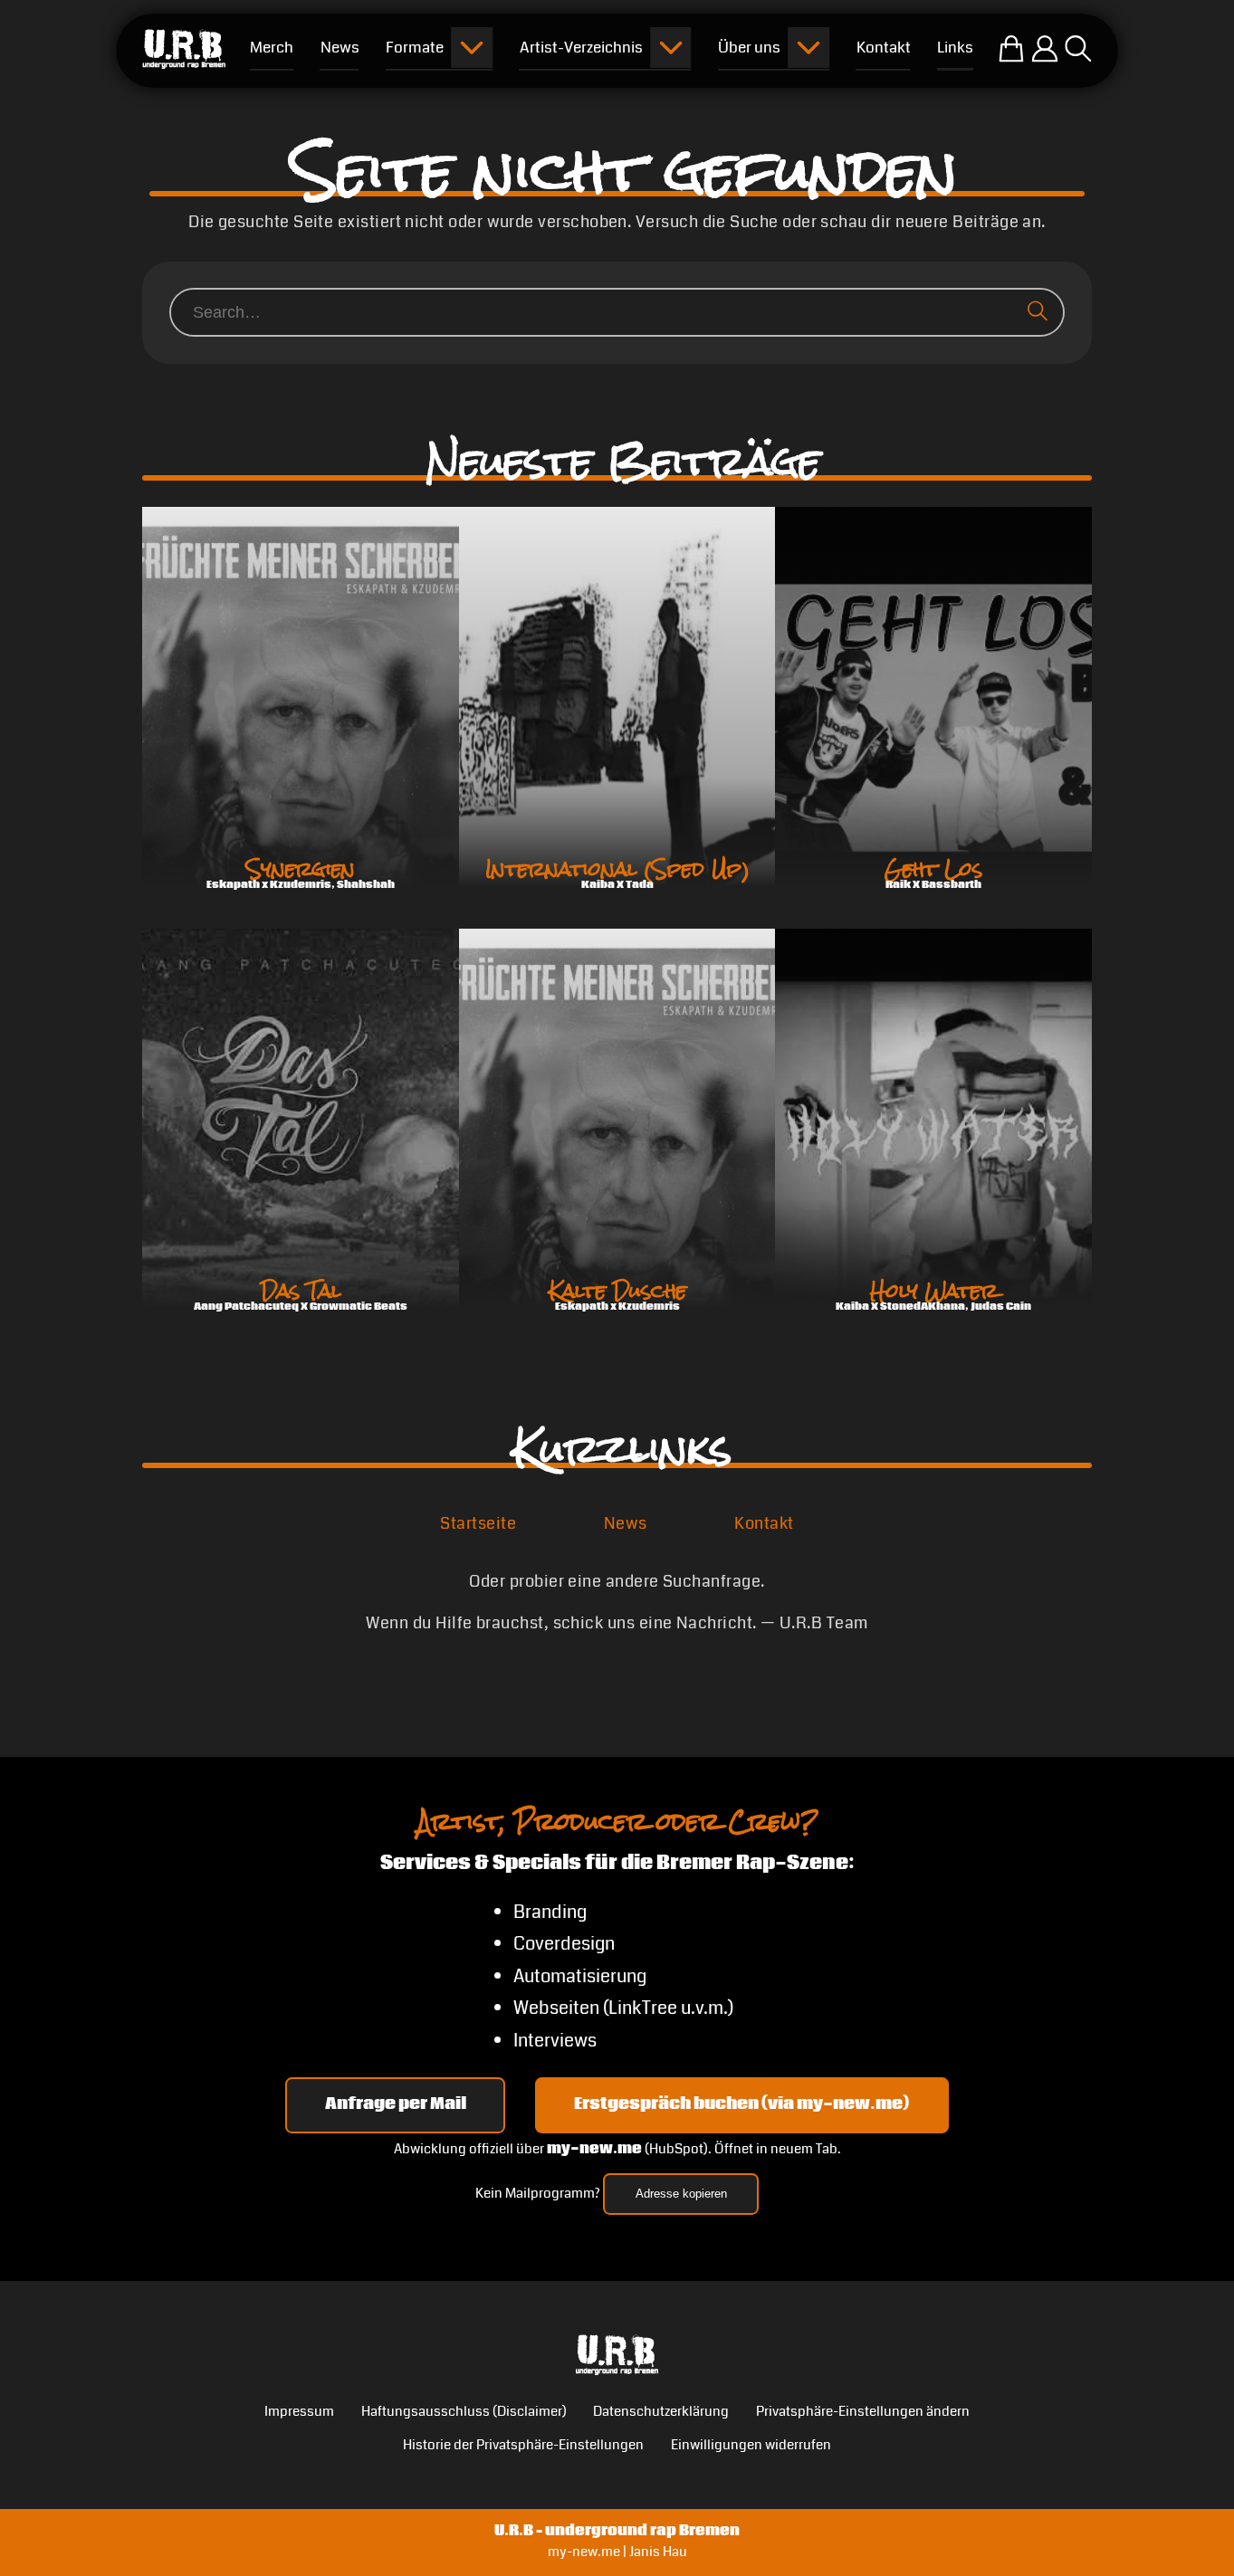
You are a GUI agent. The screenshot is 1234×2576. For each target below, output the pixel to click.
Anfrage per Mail (396, 2104)
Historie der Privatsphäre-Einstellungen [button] (523, 2445)
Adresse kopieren (681, 2194)
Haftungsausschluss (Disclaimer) (464, 2412)
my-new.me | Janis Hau (617, 2552)
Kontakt (764, 1523)
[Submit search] (1042, 312)
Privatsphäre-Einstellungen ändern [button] (863, 2412)
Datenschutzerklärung (661, 2412)
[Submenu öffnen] (472, 48)
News (626, 1523)
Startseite (478, 1523)
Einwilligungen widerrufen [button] (751, 2445)
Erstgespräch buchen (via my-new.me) (741, 2104)
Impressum (299, 2412)
